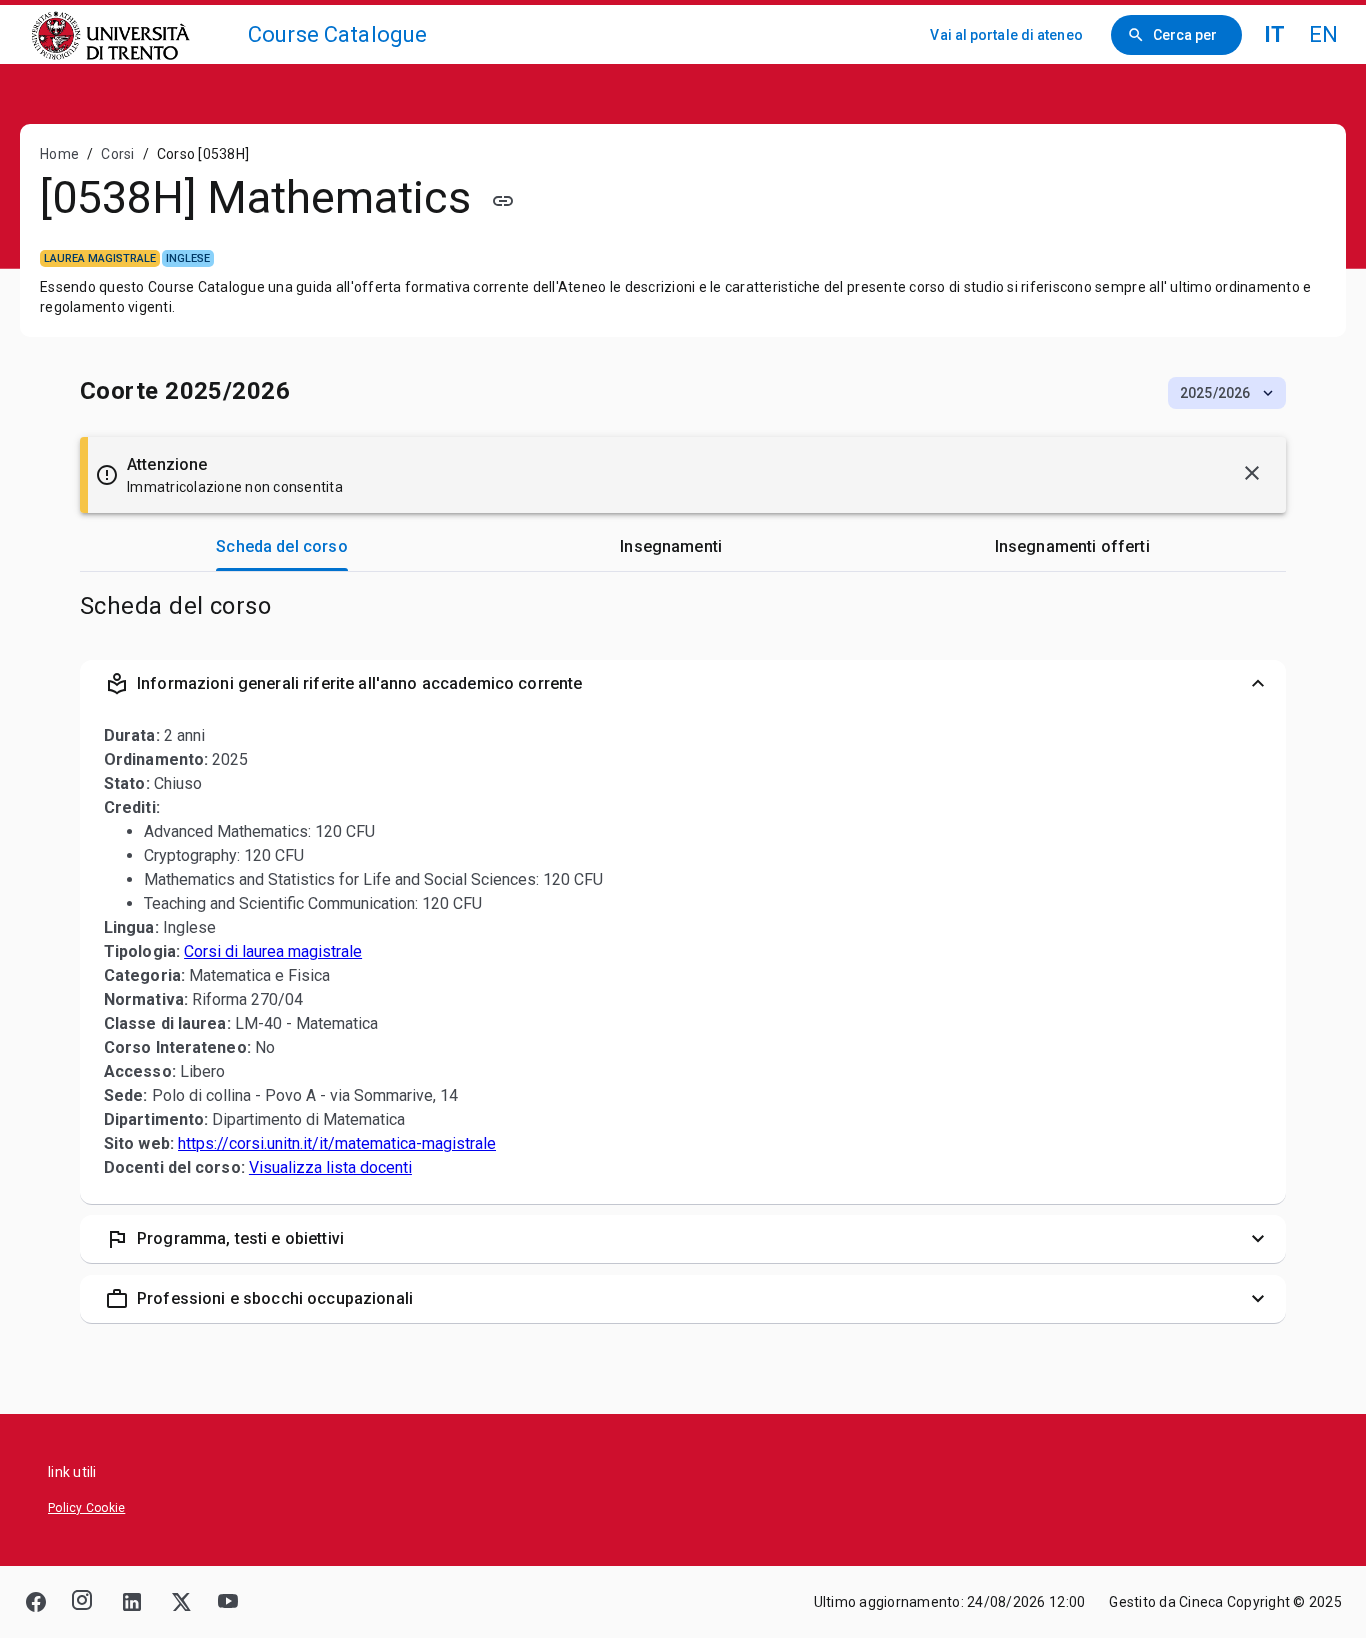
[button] (1227, 393)
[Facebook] (36, 1602)
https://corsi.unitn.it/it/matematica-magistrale (337, 1143)
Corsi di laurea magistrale (273, 951)
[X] (180, 1602)
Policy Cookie (86, 1508)
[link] (132, 34)
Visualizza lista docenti (330, 1167)
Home (59, 154)
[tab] (282, 547)
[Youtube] (228, 1602)
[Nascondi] (1252, 473)
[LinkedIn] (132, 1602)
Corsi (117, 154)
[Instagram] (84, 1602)
